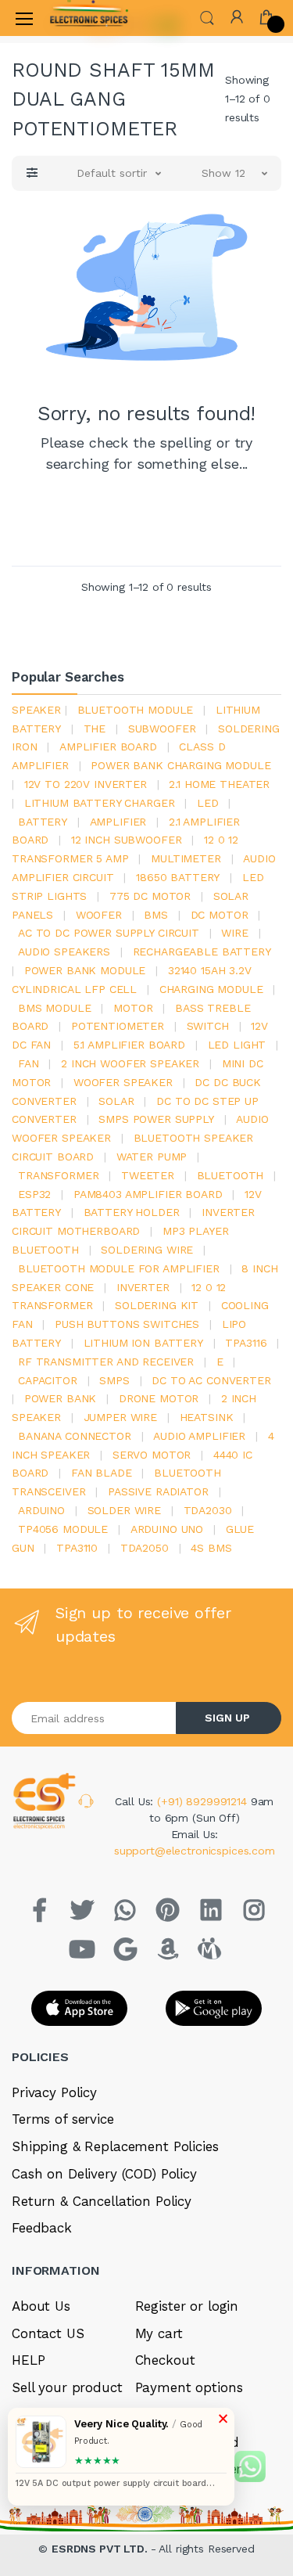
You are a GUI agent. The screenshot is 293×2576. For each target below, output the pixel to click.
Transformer (58, 1175)
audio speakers (64, 952)
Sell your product (67, 2387)
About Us (41, 2306)
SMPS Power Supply (156, 1119)
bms (156, 915)
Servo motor (152, 1455)
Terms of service (63, 2119)
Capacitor (48, 1380)
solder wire (124, 1510)
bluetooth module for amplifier (119, 1268)
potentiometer (118, 1026)
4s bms (211, 1548)
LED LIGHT (237, 1045)
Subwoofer (162, 729)
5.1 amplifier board (129, 1045)
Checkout (165, 2360)
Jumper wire (120, 1417)
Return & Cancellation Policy (102, 2201)
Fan (29, 1063)
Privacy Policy (54, 2092)
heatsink (207, 1417)
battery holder (132, 1212)
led (208, 803)
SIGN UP (227, 1718)
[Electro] (89, 18)
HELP (28, 2360)
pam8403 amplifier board (148, 1194)
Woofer (99, 915)
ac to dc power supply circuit (109, 933)
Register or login (187, 2306)
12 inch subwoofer (127, 840)
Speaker (36, 710)
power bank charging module (180, 765)
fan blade (102, 1473)
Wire (234, 933)
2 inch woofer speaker (130, 1063)
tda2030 (208, 1510)
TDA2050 (145, 1548)
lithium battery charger (100, 803)
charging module (211, 989)
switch (208, 1026)
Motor (133, 1008)
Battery (43, 822)
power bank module (85, 970)
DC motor (220, 915)
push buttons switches (127, 1324)
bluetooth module (136, 710)
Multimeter (186, 858)
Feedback (42, 2228)
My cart (159, 2333)
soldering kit (157, 1305)
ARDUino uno (167, 1529)
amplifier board (108, 747)
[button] (207, 17)
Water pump (152, 1157)
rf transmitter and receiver (106, 1362)
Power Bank (61, 1398)
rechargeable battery (202, 952)
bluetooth (230, 1175)
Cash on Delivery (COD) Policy (104, 2174)
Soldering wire (147, 1250)
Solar (116, 1101)
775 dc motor (150, 896)
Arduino (41, 1510)
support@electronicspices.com (195, 1851)
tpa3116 (246, 1343)
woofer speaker (123, 1082)
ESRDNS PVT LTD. (101, 2549)
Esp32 (34, 1194)
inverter (143, 1287)
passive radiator (158, 1491)
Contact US (48, 2333)
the (95, 729)
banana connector (75, 1436)
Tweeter (148, 1175)
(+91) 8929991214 (204, 1801)
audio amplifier (199, 1436)
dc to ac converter (211, 1380)
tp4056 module (63, 1529)
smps (114, 1380)
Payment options (189, 2387)
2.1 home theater (219, 784)
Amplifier (118, 822)
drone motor (159, 1398)
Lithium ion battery (143, 1343)
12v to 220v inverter (86, 784)
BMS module (55, 1008)
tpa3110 (77, 1548)
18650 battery (178, 877)
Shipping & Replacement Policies (115, 2146)
